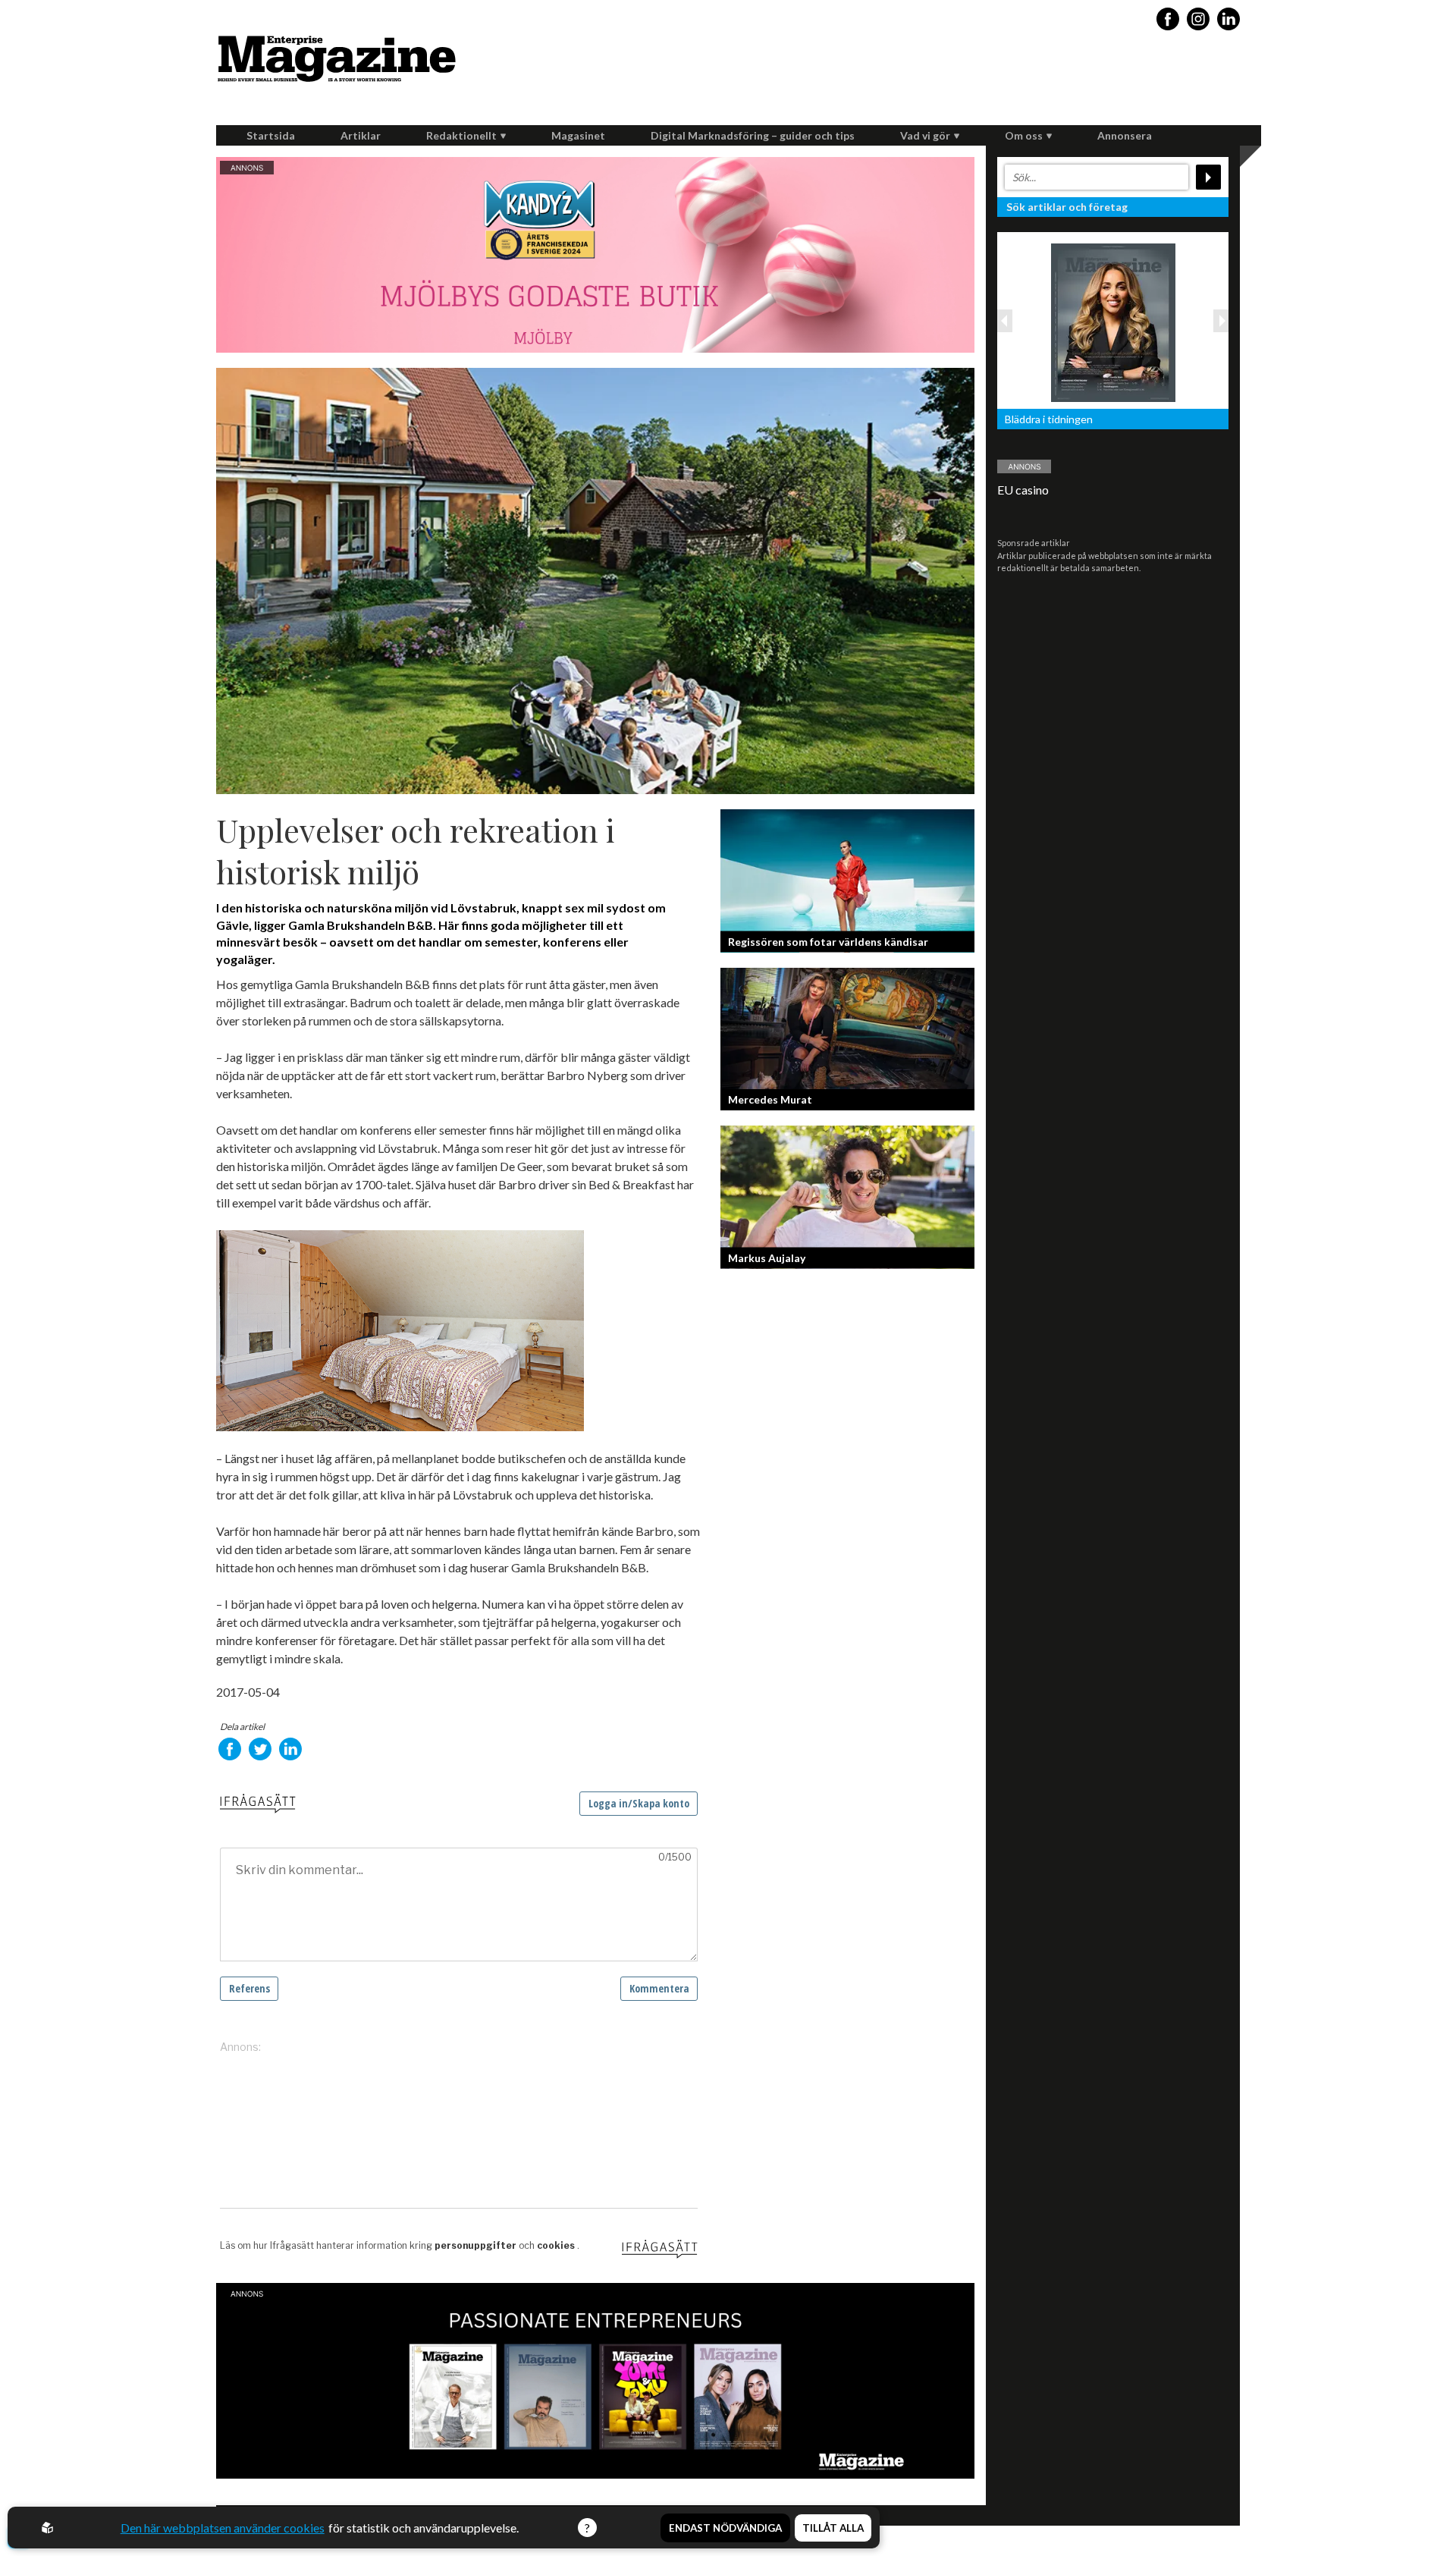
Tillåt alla (833, 2528)
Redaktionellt (461, 135)
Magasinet (578, 135)
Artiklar (361, 135)
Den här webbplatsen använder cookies (223, 2528)
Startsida (271, 135)
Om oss (1024, 135)
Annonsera (1125, 135)
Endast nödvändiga (725, 2528)
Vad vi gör (925, 135)
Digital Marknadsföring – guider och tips (753, 135)
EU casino (1023, 490)
